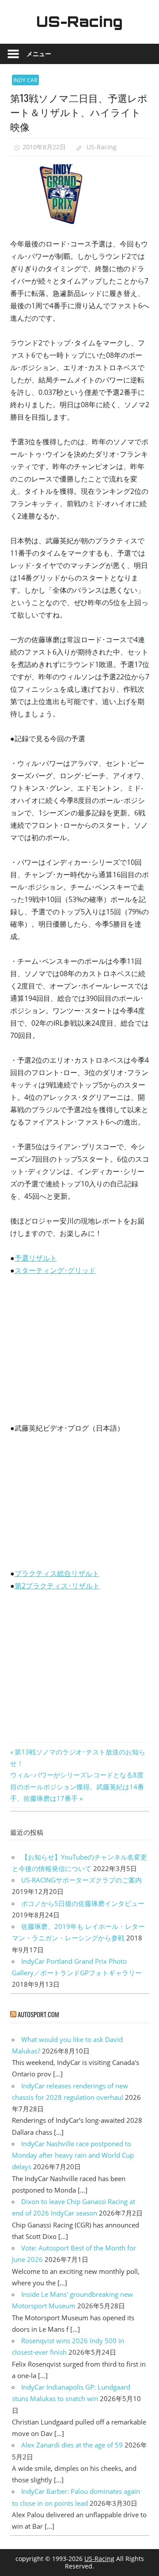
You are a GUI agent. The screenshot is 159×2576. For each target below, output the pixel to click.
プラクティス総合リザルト (57, 1573)
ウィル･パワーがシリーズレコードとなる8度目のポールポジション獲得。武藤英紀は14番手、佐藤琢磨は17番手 (77, 1786)
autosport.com (38, 2014)
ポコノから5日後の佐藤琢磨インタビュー (83, 1903)
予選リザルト (36, 1258)
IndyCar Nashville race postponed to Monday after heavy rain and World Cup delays (73, 2155)
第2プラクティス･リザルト (57, 1586)
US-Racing (79, 22)
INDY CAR (25, 80)
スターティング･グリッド (55, 1270)
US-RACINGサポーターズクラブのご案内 (81, 1880)
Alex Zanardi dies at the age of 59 (72, 2445)
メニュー (39, 54)
